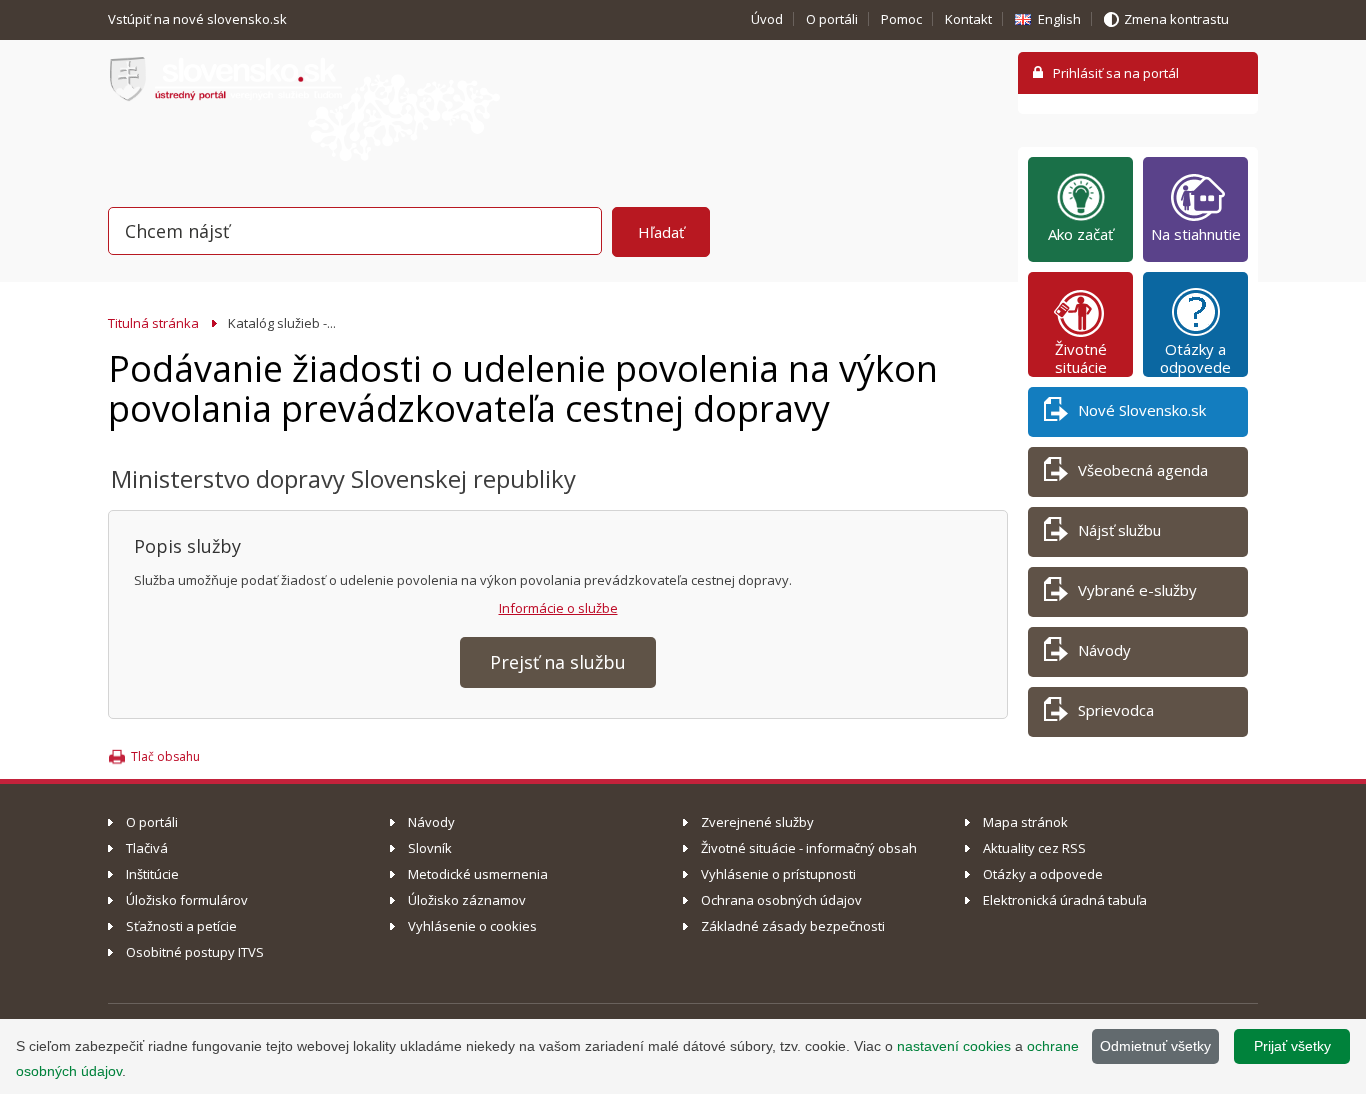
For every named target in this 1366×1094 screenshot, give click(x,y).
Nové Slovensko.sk (1142, 410)
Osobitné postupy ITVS (195, 952)
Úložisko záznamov (467, 900)
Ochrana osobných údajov (781, 900)
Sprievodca (1116, 710)
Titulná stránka (153, 323)
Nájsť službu (1119, 530)
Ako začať (1080, 234)
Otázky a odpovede (1195, 358)
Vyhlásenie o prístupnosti (778, 874)
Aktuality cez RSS (1034, 848)
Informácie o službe (558, 608)
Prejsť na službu (558, 662)
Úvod (767, 19)
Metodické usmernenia (478, 874)
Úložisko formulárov (187, 900)
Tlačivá (147, 848)
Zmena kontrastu (1176, 19)
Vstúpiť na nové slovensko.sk (199, 19)
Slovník (430, 848)
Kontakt (968, 19)
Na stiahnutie (1196, 234)
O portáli (832, 19)
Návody (1104, 650)
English (1059, 19)
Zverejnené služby (757, 822)
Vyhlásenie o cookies (472, 926)
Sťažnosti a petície (181, 926)
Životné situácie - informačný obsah (809, 848)
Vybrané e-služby (1137, 590)
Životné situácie (1081, 358)
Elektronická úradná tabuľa (1065, 900)
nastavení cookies (954, 1046)
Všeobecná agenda (1143, 470)
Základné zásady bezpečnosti (793, 926)
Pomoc (901, 19)
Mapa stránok (1025, 822)
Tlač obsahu (165, 756)
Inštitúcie (152, 874)
